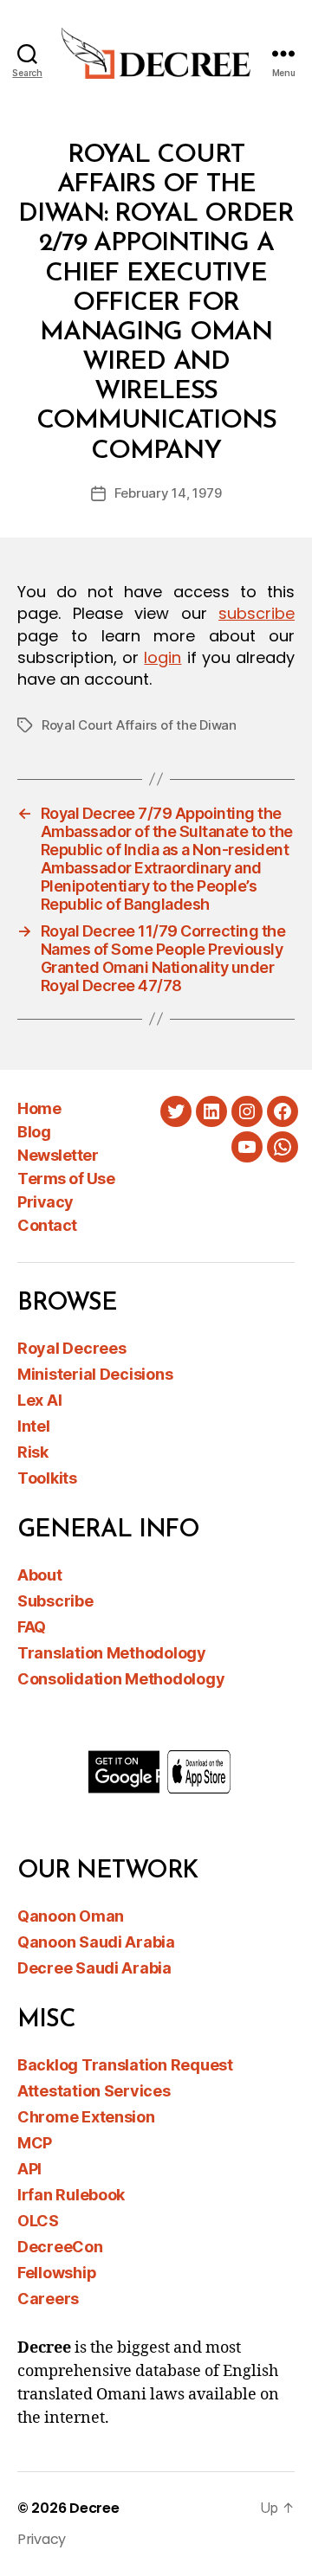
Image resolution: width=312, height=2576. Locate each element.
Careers (48, 2299)
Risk (33, 1452)
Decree (94, 2508)
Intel (34, 1426)
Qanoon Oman (71, 1916)
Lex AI (39, 1400)
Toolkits (47, 1478)
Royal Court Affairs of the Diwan (139, 725)
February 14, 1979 (168, 493)
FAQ (32, 1627)
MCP (35, 2143)
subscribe (257, 613)
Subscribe (55, 1601)
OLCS (38, 2221)
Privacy (45, 1202)
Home (39, 1108)
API (29, 2169)
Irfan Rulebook (71, 2195)
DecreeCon (60, 2247)
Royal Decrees (72, 1348)
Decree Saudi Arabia (94, 1968)
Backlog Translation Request (125, 2065)
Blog (34, 1132)
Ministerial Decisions (95, 1374)
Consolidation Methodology (121, 1679)
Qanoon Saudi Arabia (96, 1942)
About (40, 1575)
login (162, 657)
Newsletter (58, 1155)
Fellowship (57, 2273)
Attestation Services (94, 2091)
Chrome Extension (86, 2117)
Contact (47, 1225)
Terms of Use (66, 1179)
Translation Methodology (112, 1653)
